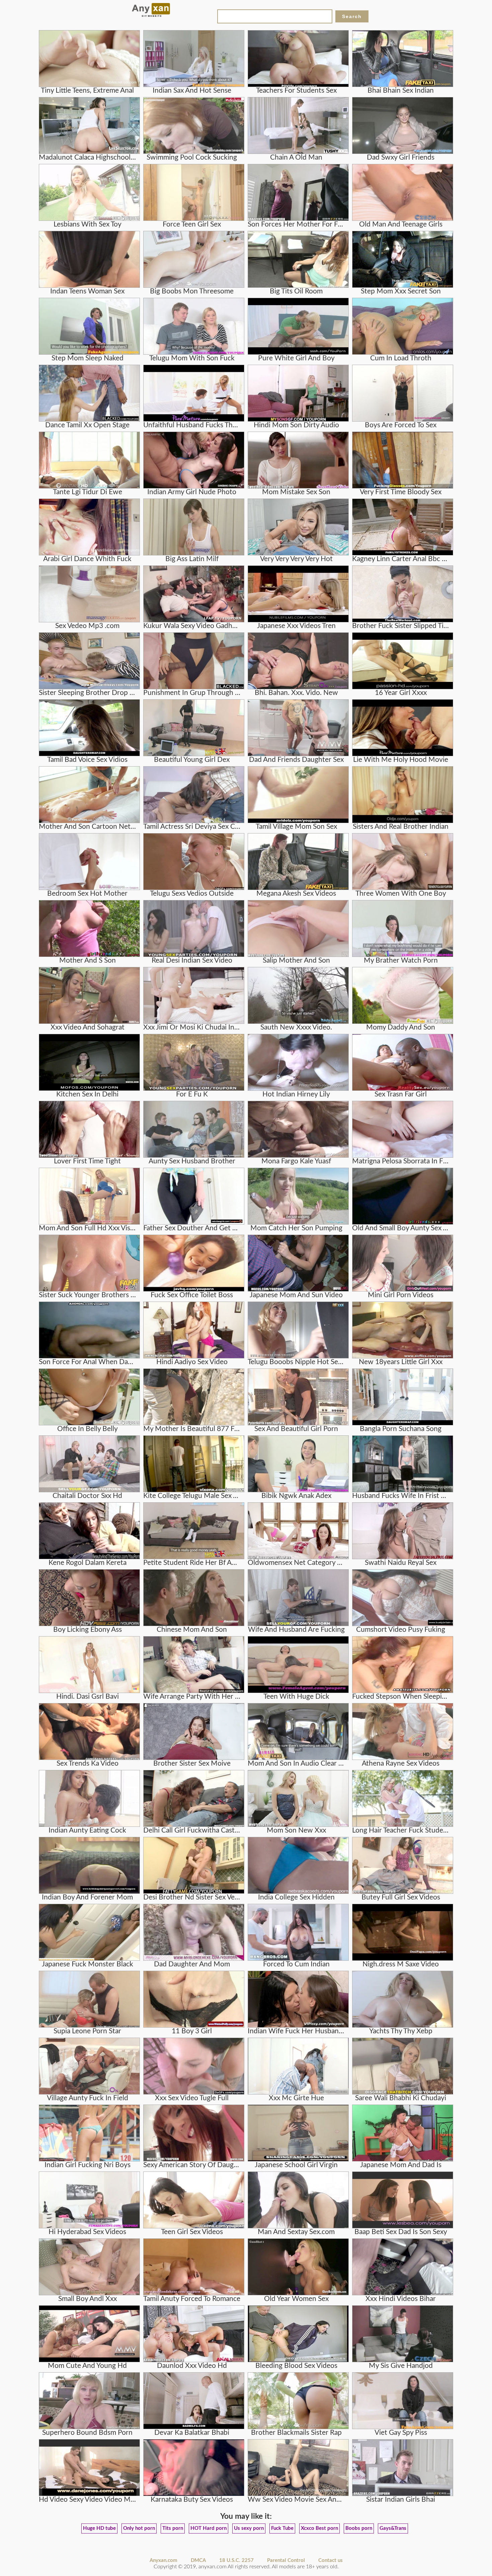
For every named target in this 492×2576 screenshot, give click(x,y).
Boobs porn (359, 2528)
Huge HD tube (99, 2528)
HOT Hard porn (209, 2528)
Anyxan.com (163, 2560)
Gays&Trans (393, 2528)
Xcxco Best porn (319, 2528)
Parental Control (286, 2560)
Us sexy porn (249, 2528)
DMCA (198, 2560)
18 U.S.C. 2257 (236, 2560)
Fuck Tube (282, 2528)
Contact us (331, 2560)
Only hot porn (139, 2528)
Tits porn (173, 2528)
